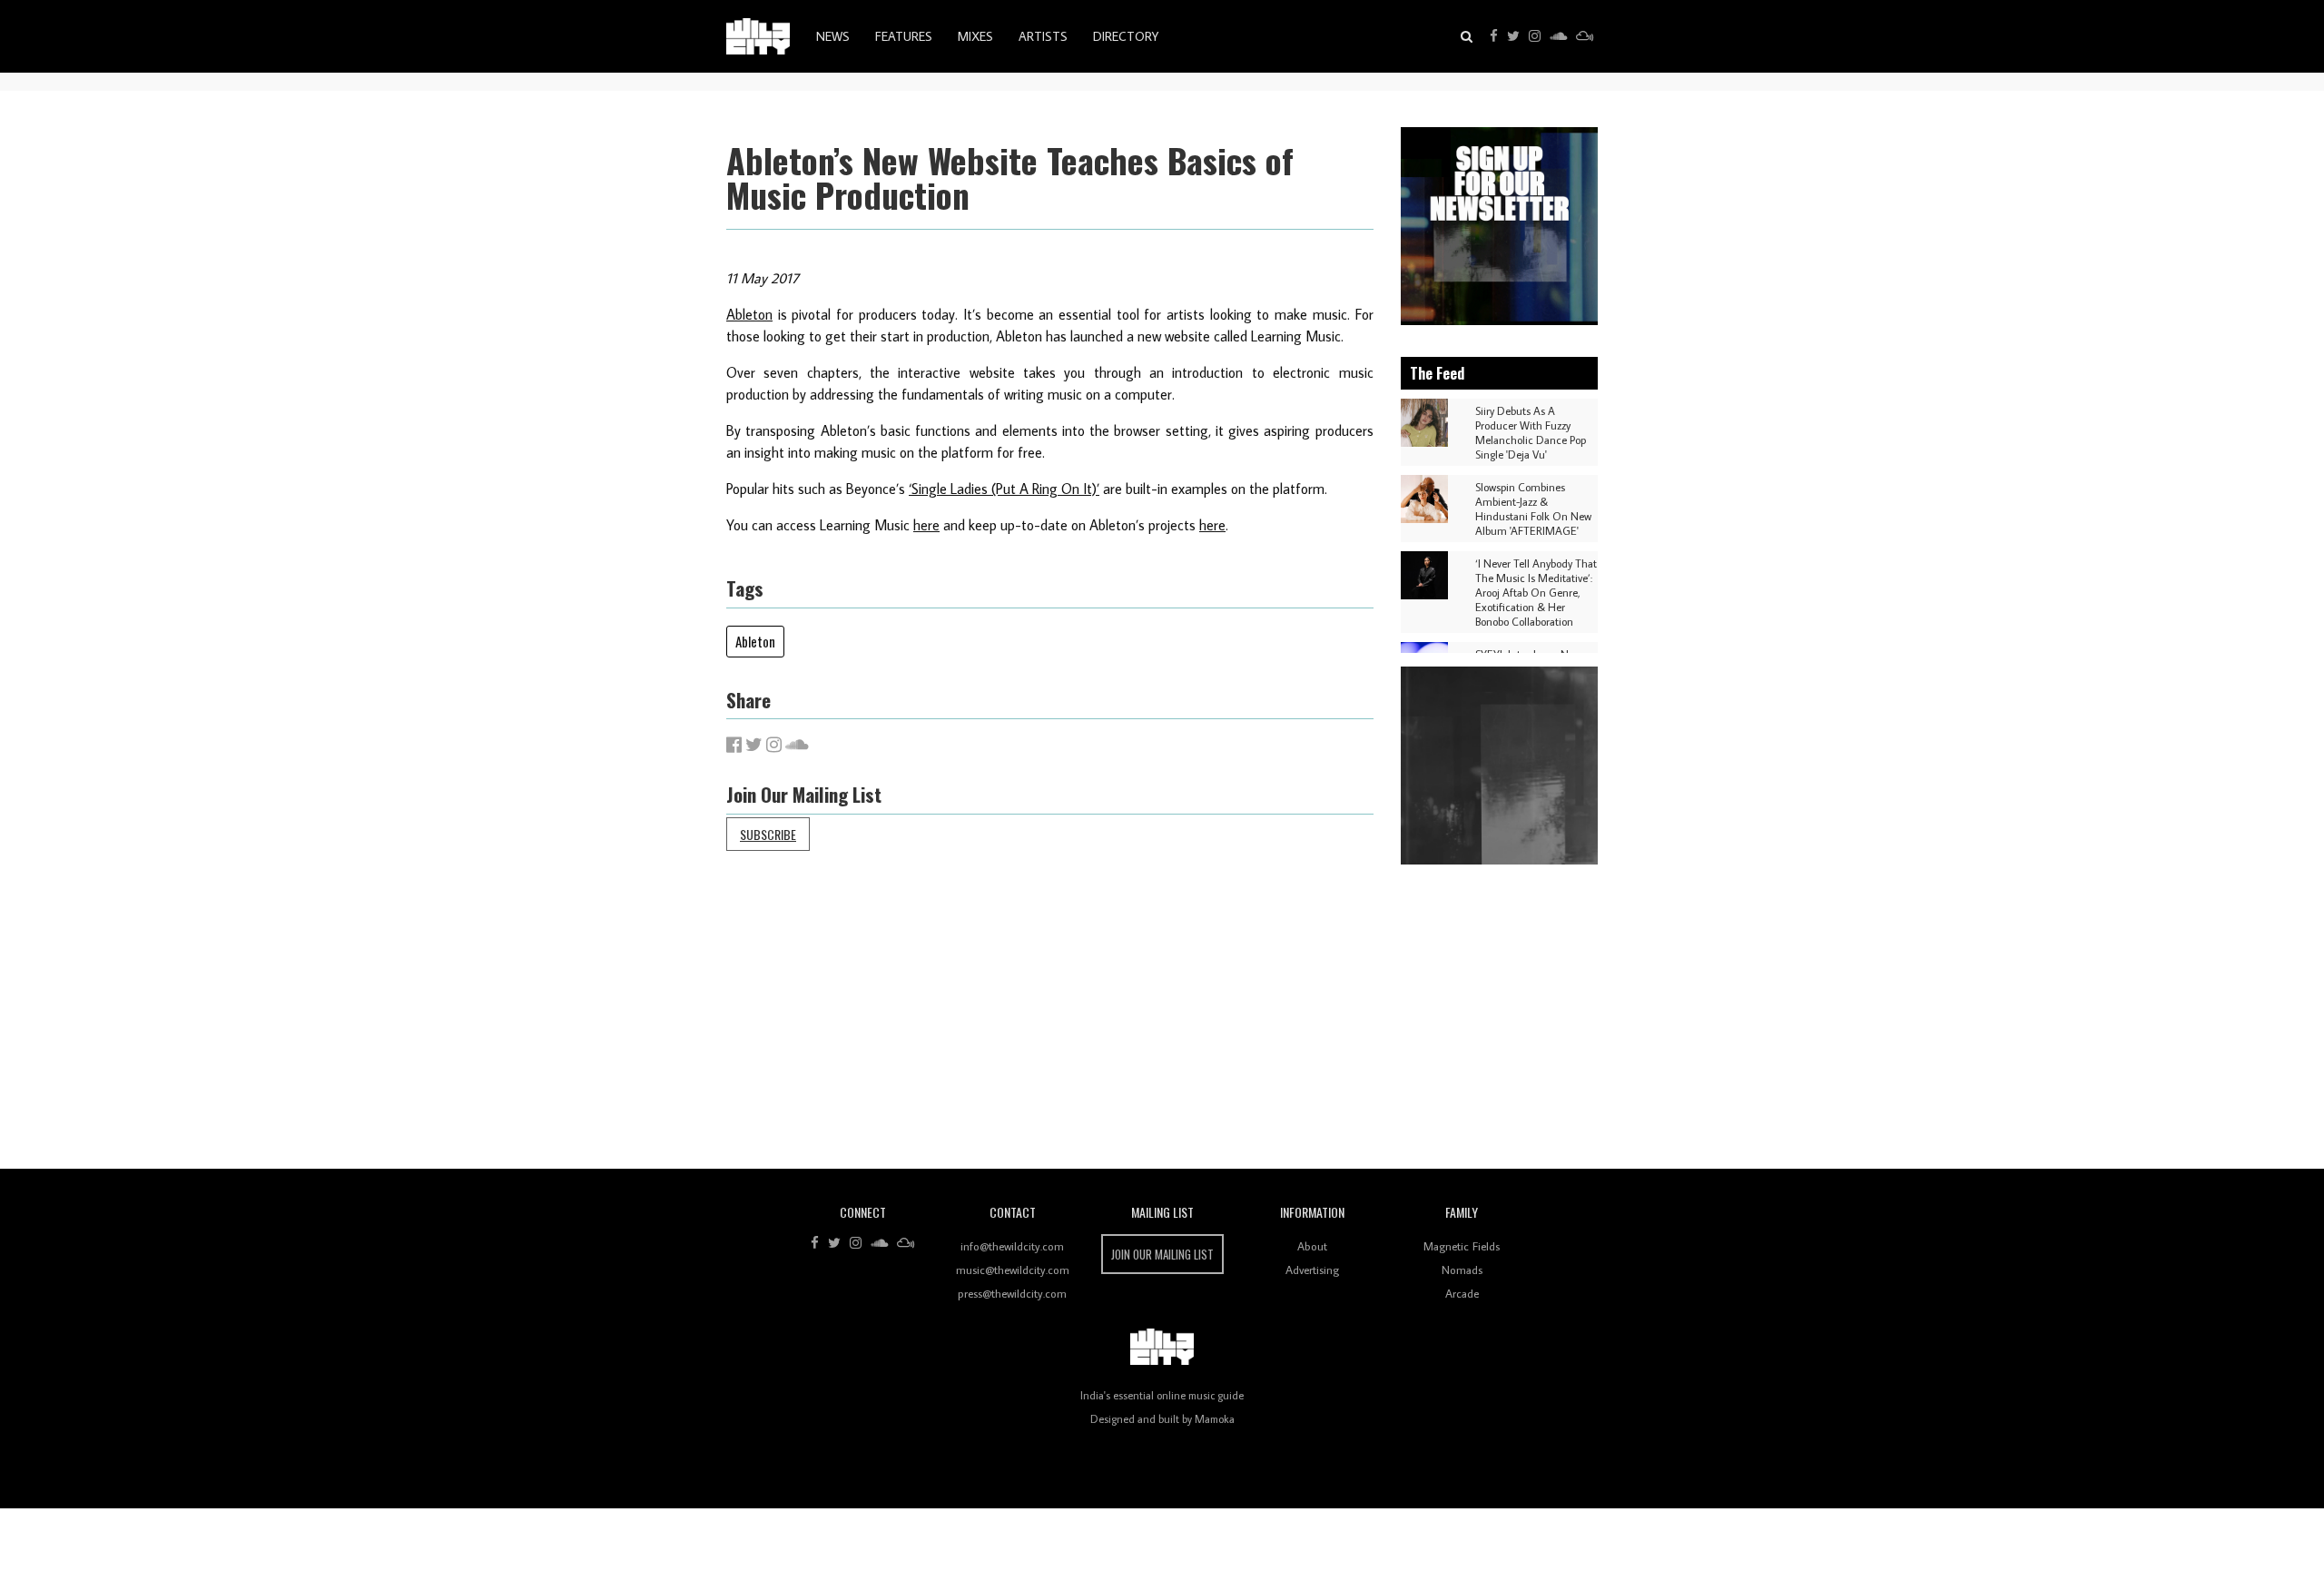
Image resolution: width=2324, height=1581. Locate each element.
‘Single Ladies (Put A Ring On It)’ (1004, 489)
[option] (1500, 226)
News (833, 36)
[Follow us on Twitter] (1513, 36)
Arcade (1462, 1293)
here (926, 525)
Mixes (975, 36)
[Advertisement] (1271, 1023)
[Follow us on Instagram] (1535, 36)
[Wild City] (1162, 1347)
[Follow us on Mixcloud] (1585, 36)
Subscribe (768, 834)
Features (904, 36)
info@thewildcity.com (1012, 1246)
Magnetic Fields (1462, 1246)
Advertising (1312, 1270)
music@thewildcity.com (1013, 1270)
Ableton (749, 314)
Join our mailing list (1162, 1254)
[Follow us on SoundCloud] (1558, 36)
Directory (1126, 36)
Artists (1043, 36)
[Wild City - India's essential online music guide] (758, 36)
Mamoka (1215, 1419)
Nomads (1462, 1270)
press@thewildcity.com (1012, 1293)
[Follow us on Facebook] (1494, 36)
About (1312, 1246)
